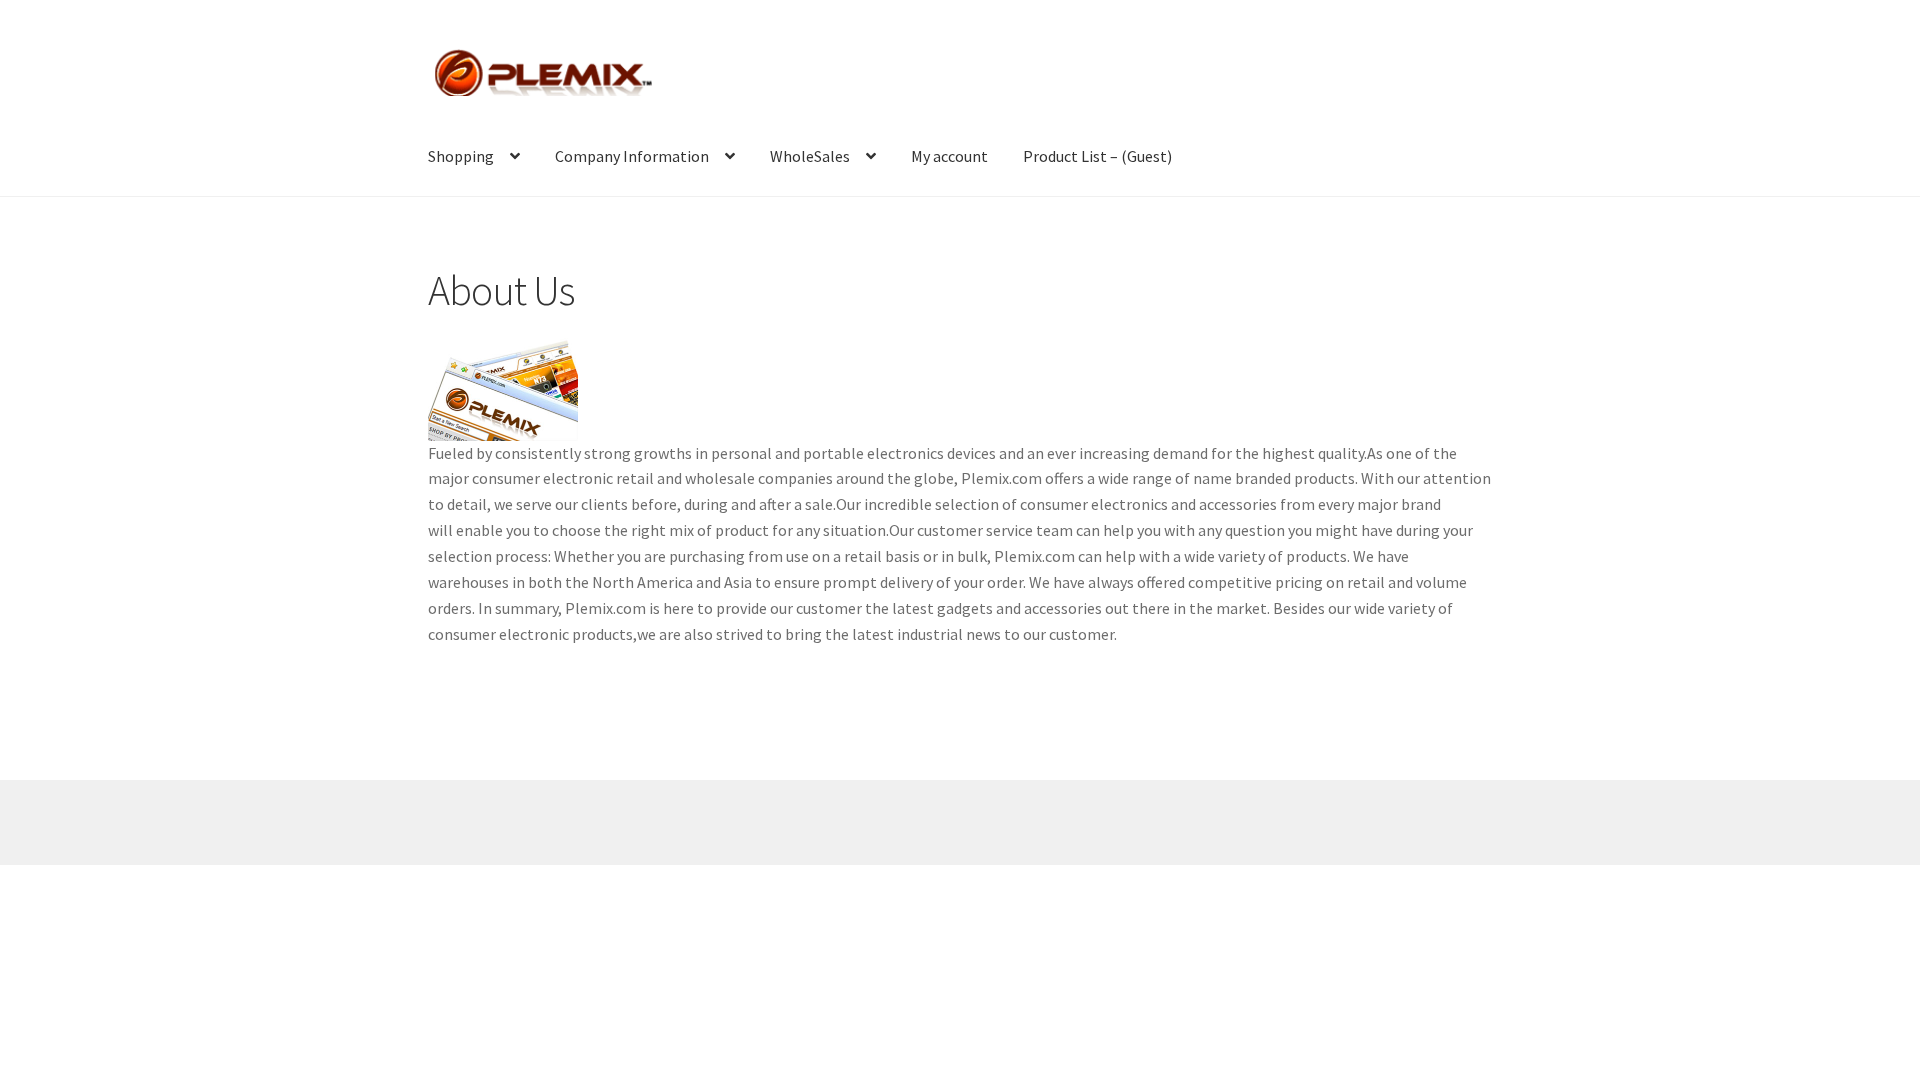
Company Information (632, 156)
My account (949, 156)
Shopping (461, 156)
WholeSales (810, 156)
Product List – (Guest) (1097, 156)
